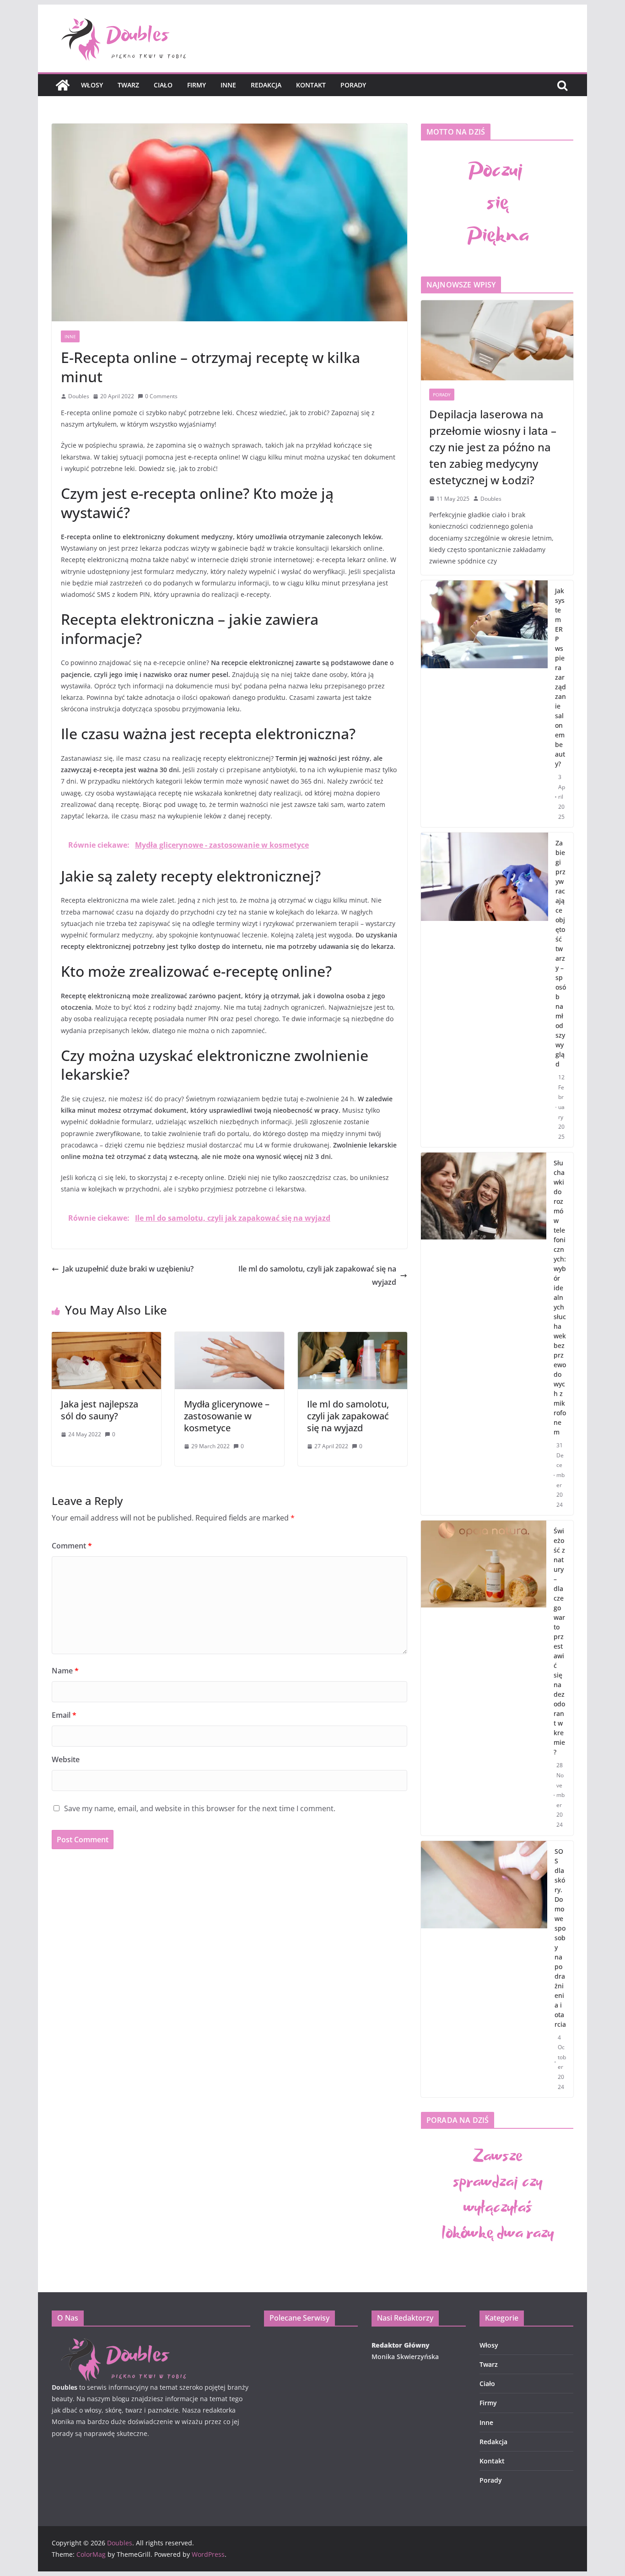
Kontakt (311, 85)
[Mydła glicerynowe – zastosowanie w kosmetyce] (229, 1338)
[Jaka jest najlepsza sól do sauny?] (106, 1338)
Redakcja (266, 85)
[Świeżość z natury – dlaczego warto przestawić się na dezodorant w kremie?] (484, 1678)
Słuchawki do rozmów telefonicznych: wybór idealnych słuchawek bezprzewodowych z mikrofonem (560, 1297)
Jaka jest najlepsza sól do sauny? (100, 1410)
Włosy (92, 85)
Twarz (128, 85)
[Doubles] (63, 85)
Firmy (197, 85)
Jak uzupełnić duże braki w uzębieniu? (128, 1269)
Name (65, 1671)
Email (64, 1715)
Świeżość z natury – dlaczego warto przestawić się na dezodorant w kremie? (559, 1641)
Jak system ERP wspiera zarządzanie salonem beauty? (560, 677)
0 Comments (161, 396)
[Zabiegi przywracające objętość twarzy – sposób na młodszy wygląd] (485, 990)
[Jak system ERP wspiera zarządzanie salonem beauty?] (484, 704)
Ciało (163, 85)
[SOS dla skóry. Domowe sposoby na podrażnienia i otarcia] (484, 1969)
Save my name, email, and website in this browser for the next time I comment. (200, 1808)
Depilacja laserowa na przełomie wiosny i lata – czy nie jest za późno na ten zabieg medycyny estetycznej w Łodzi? (493, 447)
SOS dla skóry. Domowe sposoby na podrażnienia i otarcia (560, 1938)
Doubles (79, 396)
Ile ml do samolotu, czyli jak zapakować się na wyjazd (317, 1275)
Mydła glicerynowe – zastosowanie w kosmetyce (227, 1416)
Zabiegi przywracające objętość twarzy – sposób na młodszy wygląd (561, 953)
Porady (353, 85)
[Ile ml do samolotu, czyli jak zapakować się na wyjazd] (353, 1338)
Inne (228, 85)
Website (66, 1759)
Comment (72, 1546)
